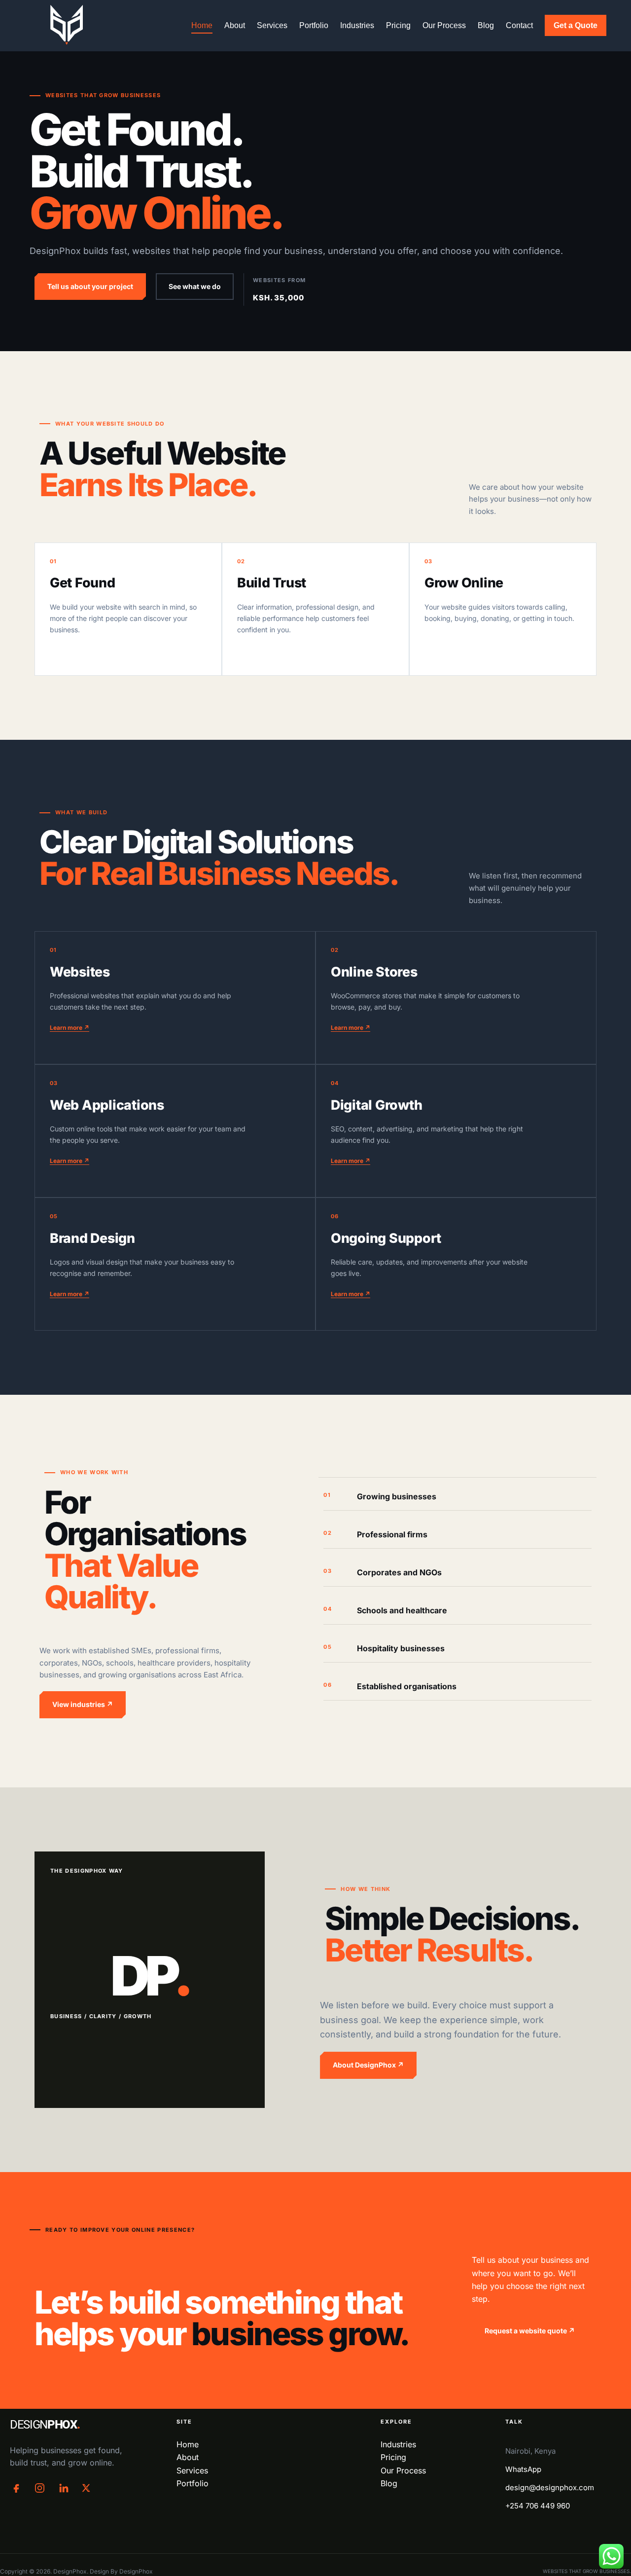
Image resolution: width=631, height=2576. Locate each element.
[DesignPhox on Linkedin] (63, 2488)
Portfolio (314, 25)
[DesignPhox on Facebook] (17, 2488)
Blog (486, 25)
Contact (519, 25)
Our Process (444, 25)
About (235, 25)
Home (202, 25)
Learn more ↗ (70, 1028)
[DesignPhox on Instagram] (40, 2488)
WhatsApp (523, 2469)
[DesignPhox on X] (86, 2488)
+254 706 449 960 (538, 2506)
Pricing (398, 25)
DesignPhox (136, 2571)
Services (272, 25)
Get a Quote (576, 25)
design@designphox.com (550, 2487)
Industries (357, 25)
